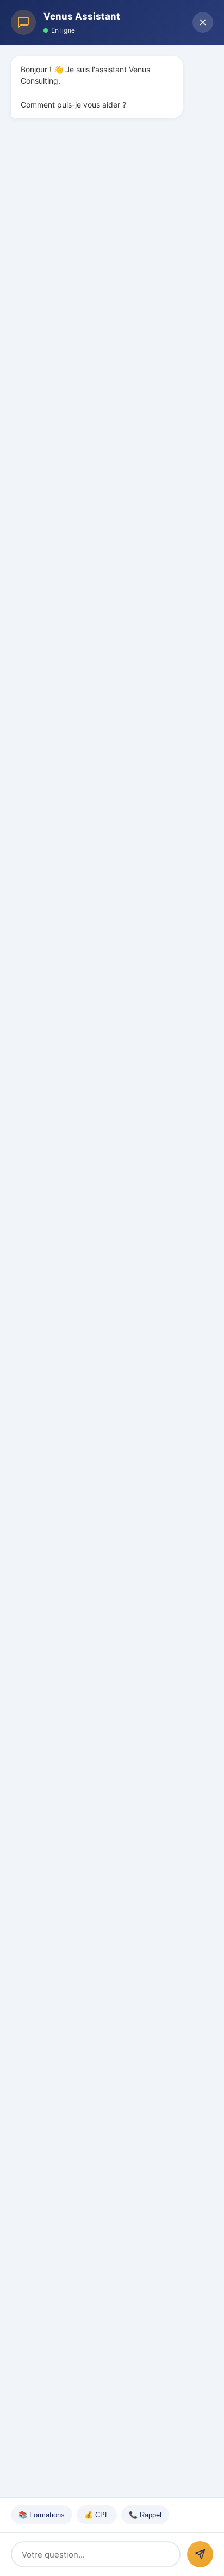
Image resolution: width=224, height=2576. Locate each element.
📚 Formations (42, 2515)
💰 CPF (97, 2515)
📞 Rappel (145, 2515)
